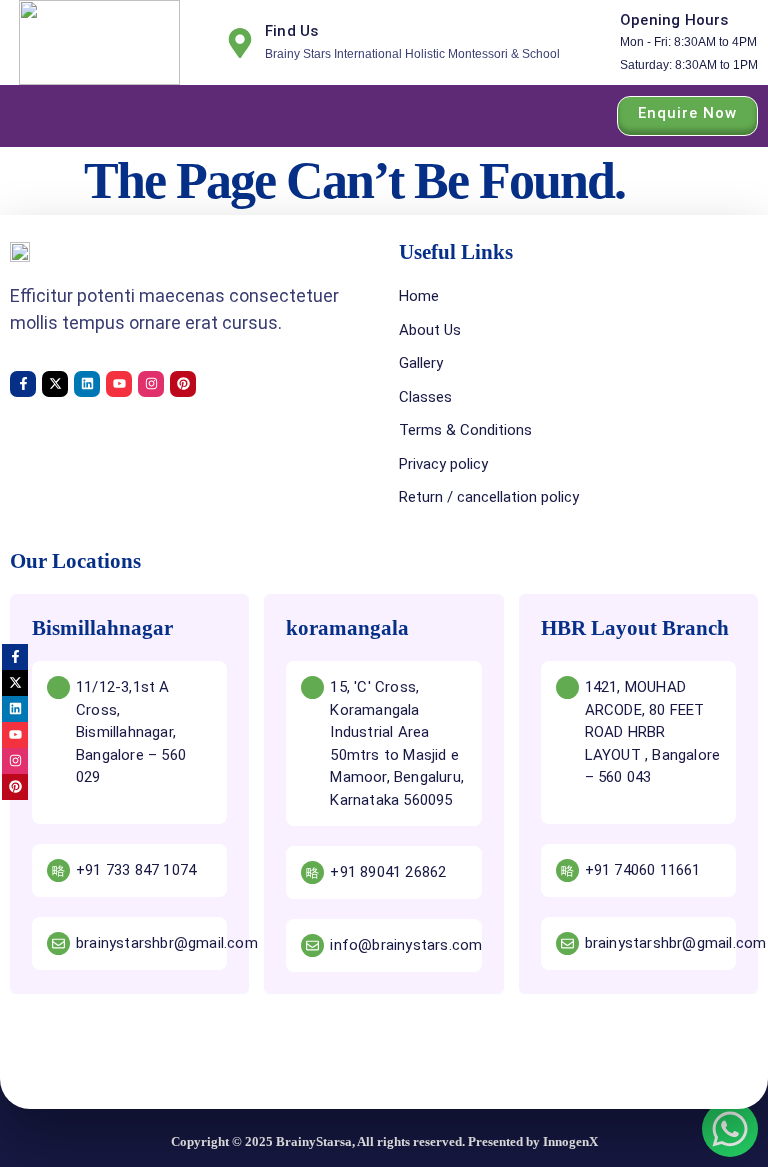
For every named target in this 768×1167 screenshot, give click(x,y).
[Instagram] (151, 384)
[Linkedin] (87, 384)
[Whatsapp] (730, 1129)
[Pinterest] (183, 384)
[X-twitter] (55, 384)
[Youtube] (119, 384)
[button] (28, 116)
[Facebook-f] (23, 384)
